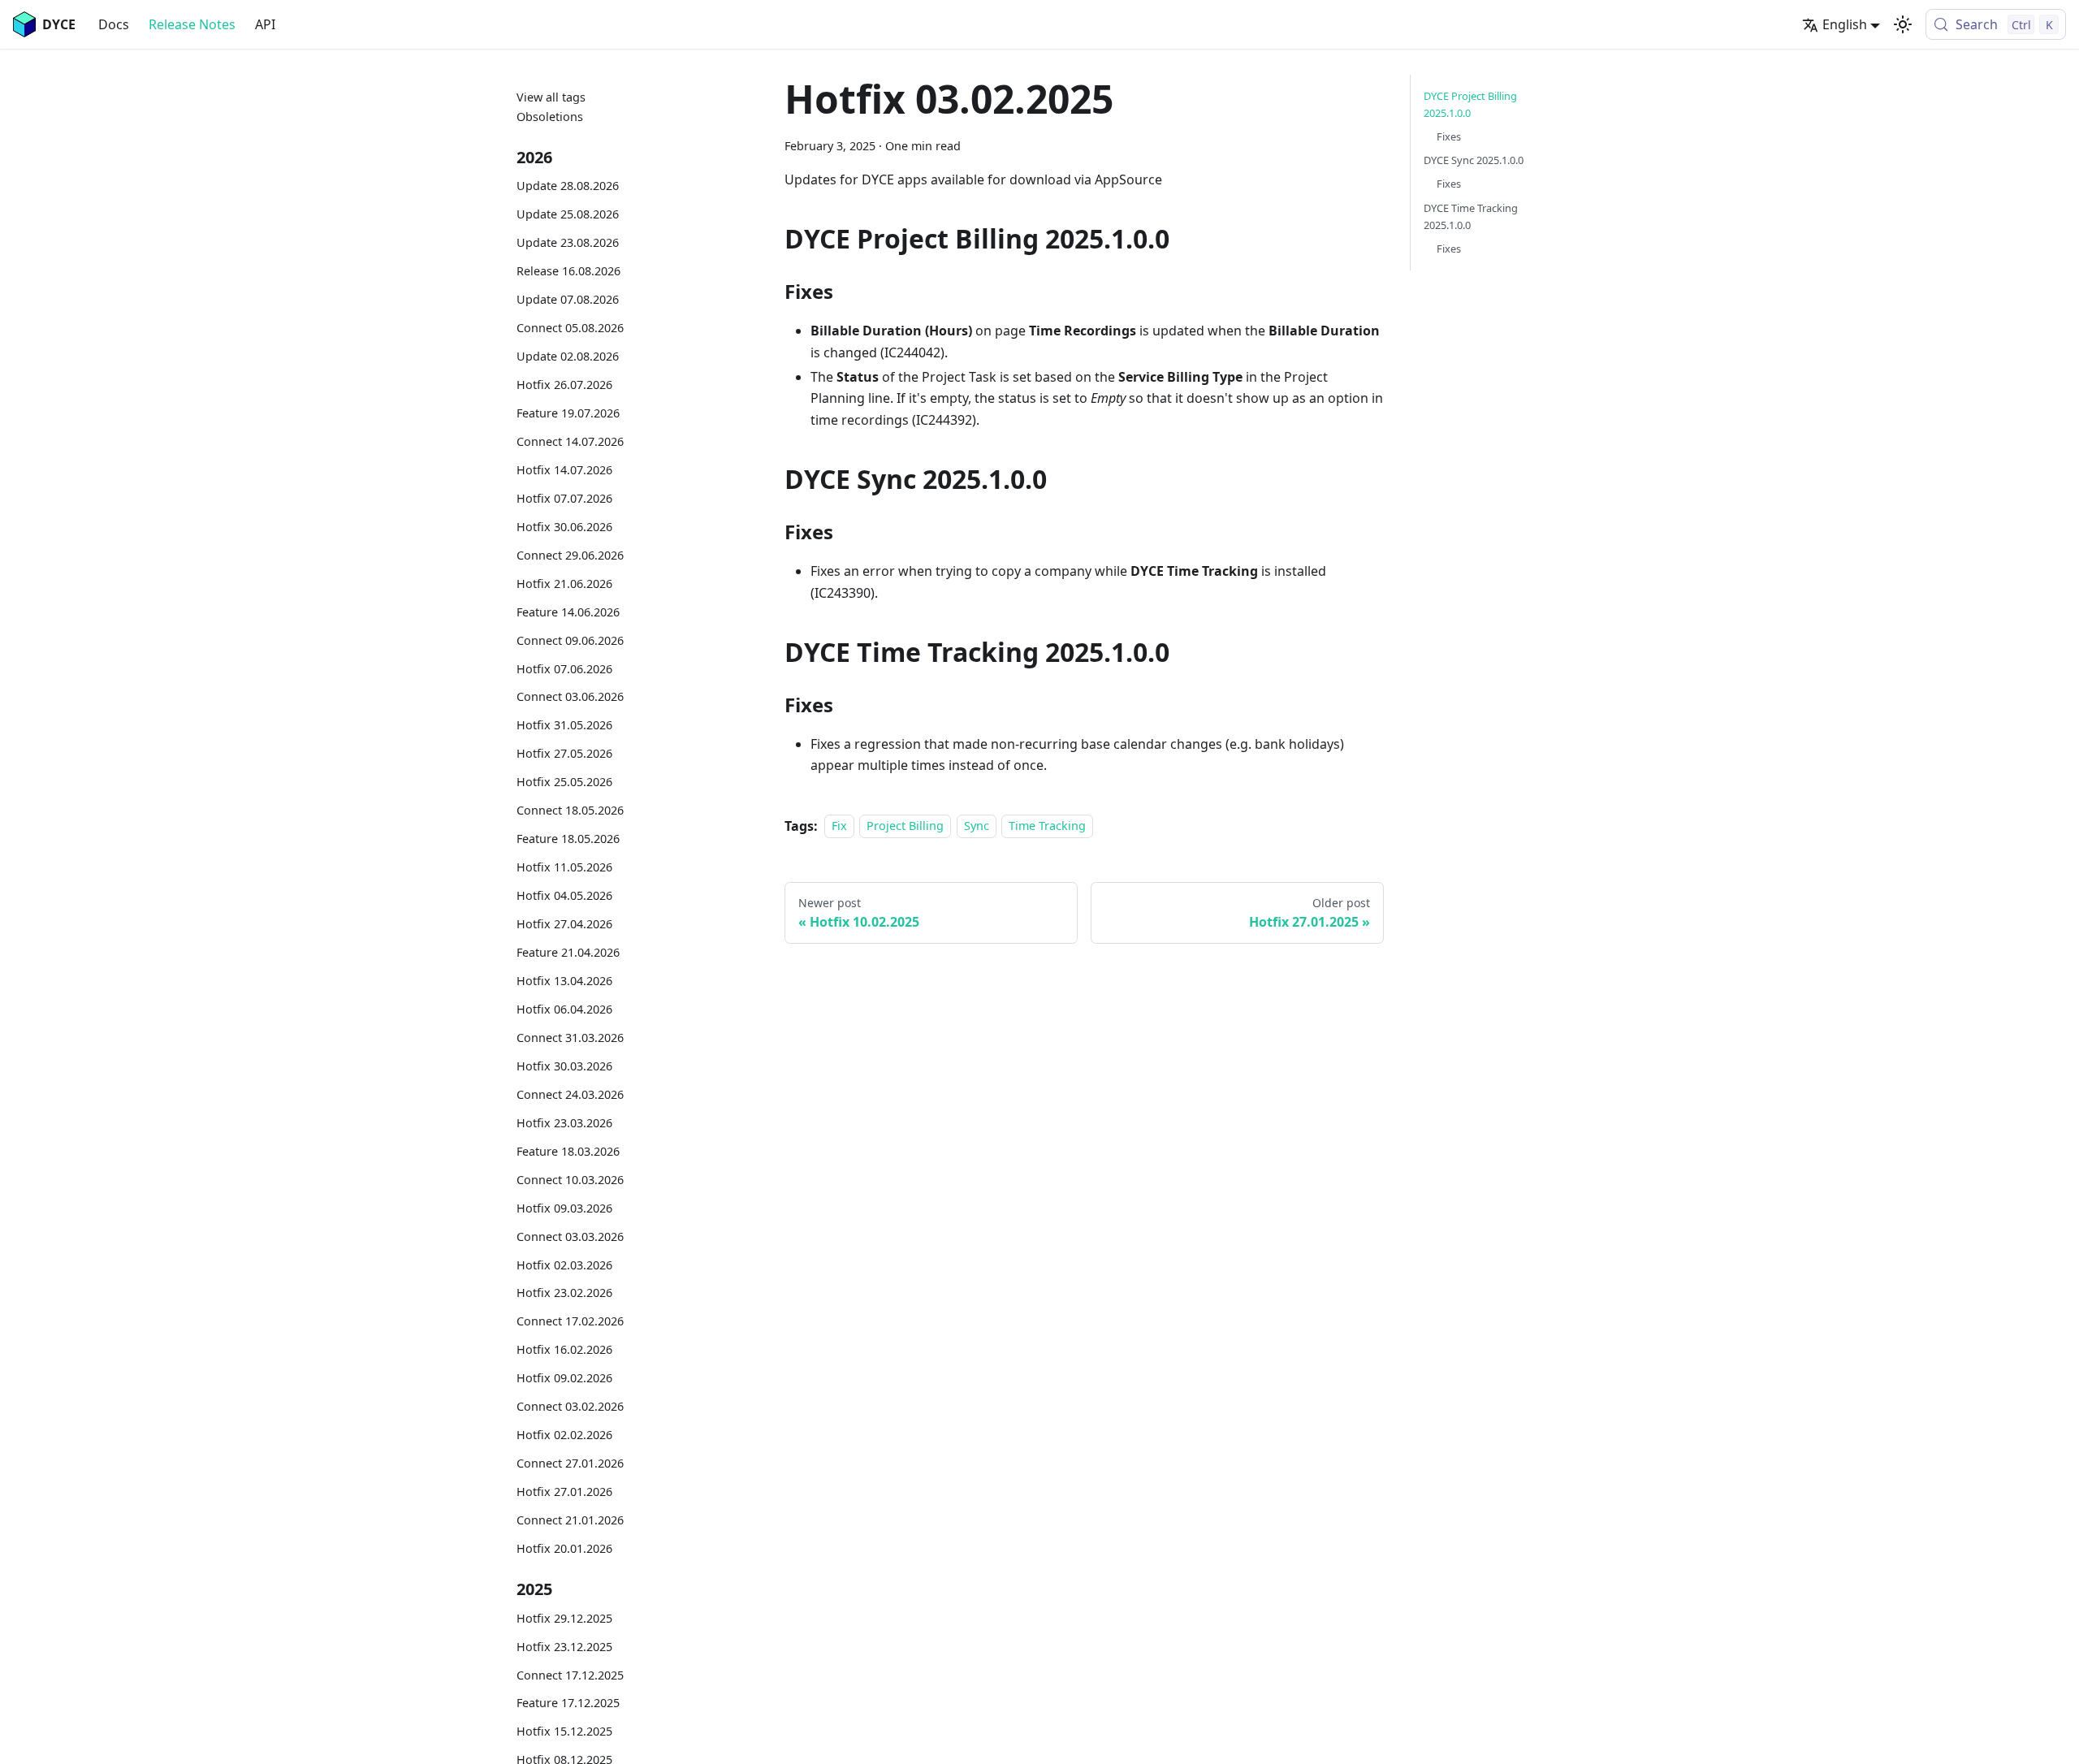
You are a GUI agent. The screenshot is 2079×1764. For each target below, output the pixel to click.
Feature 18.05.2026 (568, 839)
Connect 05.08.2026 (570, 328)
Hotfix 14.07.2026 (564, 470)
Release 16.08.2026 (568, 271)
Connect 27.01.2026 (570, 1463)
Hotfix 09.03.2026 (564, 1208)
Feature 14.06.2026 (568, 612)
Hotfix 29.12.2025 (564, 1618)
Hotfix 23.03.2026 (564, 1123)
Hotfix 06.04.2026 (564, 1009)
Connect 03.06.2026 (570, 696)
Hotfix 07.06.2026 (564, 669)
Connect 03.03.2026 (570, 1237)
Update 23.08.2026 (568, 242)
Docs (114, 24)
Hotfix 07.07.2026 (564, 498)
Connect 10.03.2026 (570, 1180)
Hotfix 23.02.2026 (564, 1293)
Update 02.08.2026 (568, 356)
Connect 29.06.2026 (570, 555)
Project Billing (905, 826)
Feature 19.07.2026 (568, 413)
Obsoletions (550, 117)
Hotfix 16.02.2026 (564, 1349)
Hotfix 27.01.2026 (564, 1492)
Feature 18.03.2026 (568, 1151)
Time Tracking (1047, 826)
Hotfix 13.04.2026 (564, 981)
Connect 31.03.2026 (570, 1038)
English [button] (1845, 24)
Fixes (1449, 136)
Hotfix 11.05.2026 (564, 867)
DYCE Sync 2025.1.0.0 (1474, 160)
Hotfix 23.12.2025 (564, 1647)
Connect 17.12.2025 (570, 1675)
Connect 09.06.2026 (570, 640)
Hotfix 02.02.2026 (564, 1435)
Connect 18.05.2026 (570, 810)
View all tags (551, 97)
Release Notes (192, 24)
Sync (977, 826)
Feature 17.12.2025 (568, 1703)
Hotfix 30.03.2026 (564, 1066)
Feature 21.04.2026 (568, 952)
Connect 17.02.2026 (570, 1321)
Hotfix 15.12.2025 (564, 1731)
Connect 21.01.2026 (570, 1520)
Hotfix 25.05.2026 (564, 782)
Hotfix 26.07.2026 (564, 385)
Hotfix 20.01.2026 (564, 1548)
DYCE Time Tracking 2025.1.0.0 (1471, 216)
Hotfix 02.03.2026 (564, 1265)
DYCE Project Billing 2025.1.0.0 (1470, 104)
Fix (839, 826)
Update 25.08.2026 (568, 214)
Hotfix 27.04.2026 (564, 924)
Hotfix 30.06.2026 (564, 527)
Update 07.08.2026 (568, 299)
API (265, 24)
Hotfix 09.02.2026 (564, 1378)
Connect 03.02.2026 (570, 1406)
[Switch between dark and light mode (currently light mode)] (1903, 24)
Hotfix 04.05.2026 (564, 895)
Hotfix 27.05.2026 (564, 753)
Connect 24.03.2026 (570, 1094)
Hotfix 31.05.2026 (564, 725)
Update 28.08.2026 (568, 186)
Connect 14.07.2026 (570, 441)
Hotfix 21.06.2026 (564, 584)
